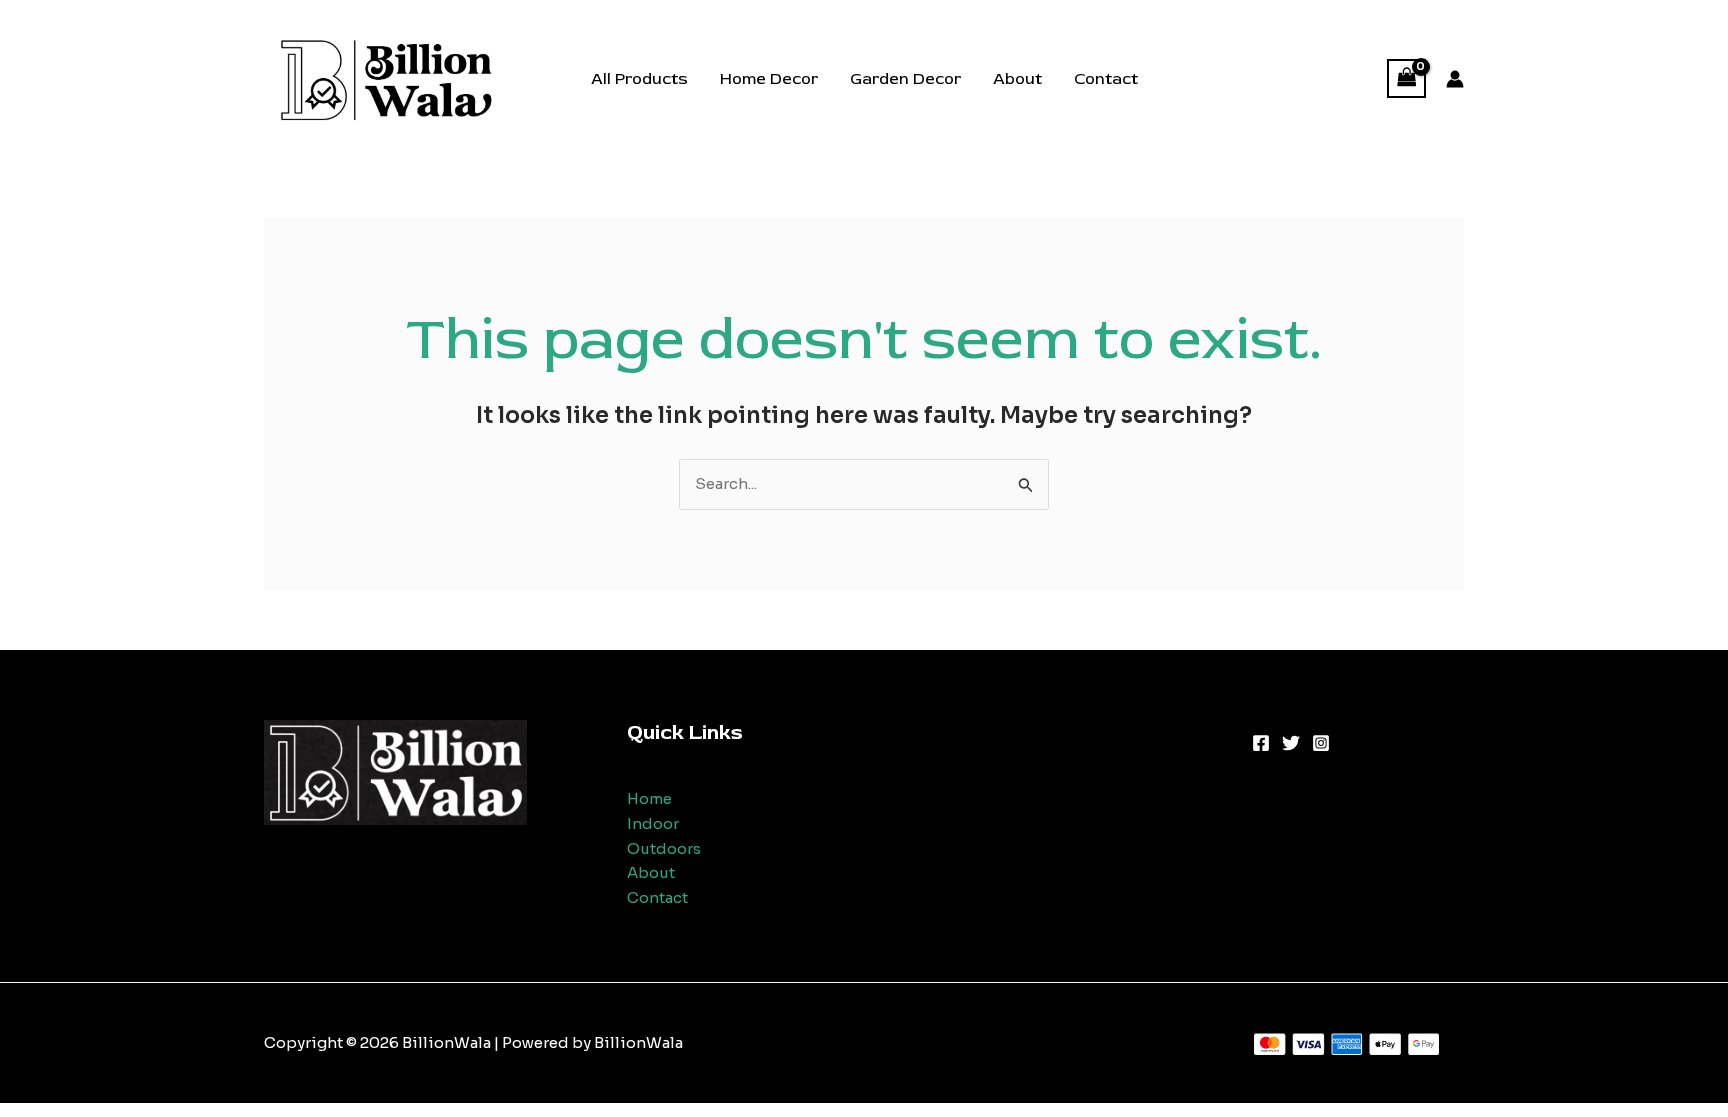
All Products (639, 79)
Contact (1106, 79)
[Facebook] (1261, 743)
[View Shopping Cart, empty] (1407, 78)
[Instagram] (1321, 743)
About (1017, 79)
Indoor (653, 823)
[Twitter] (1291, 743)
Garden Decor (905, 79)
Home (649, 798)
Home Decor (769, 79)
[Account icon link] (1455, 79)
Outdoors (664, 848)
